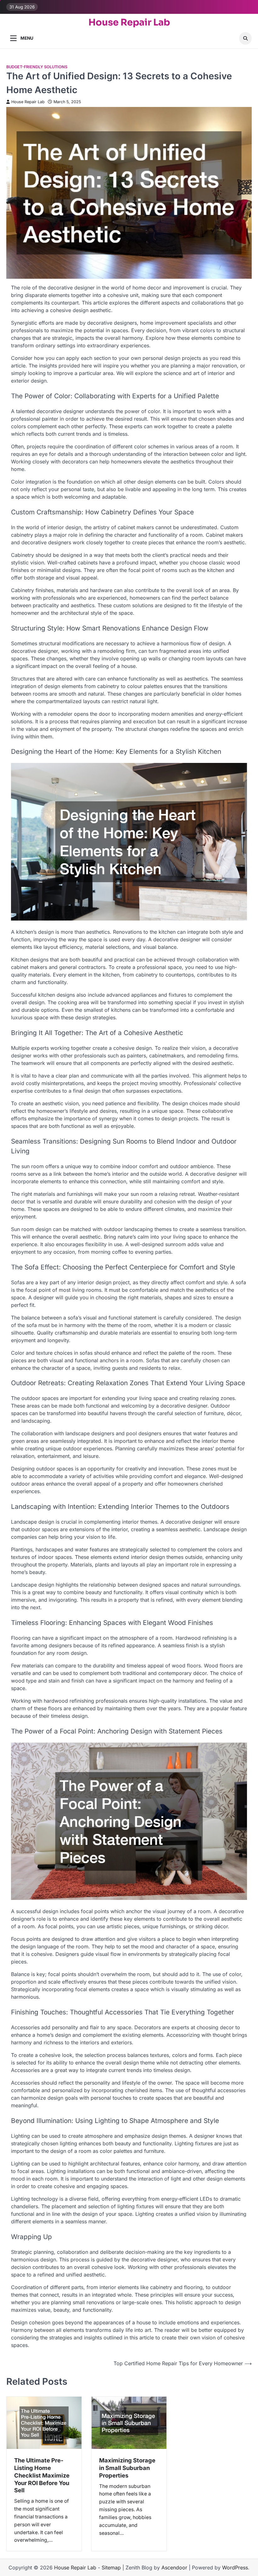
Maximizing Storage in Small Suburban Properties (127, 2468)
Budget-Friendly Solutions (37, 67)
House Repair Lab (129, 22)
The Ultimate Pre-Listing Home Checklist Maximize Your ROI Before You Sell (42, 2475)
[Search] (245, 38)
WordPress (235, 2568)
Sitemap (111, 2568)
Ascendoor (174, 2568)
